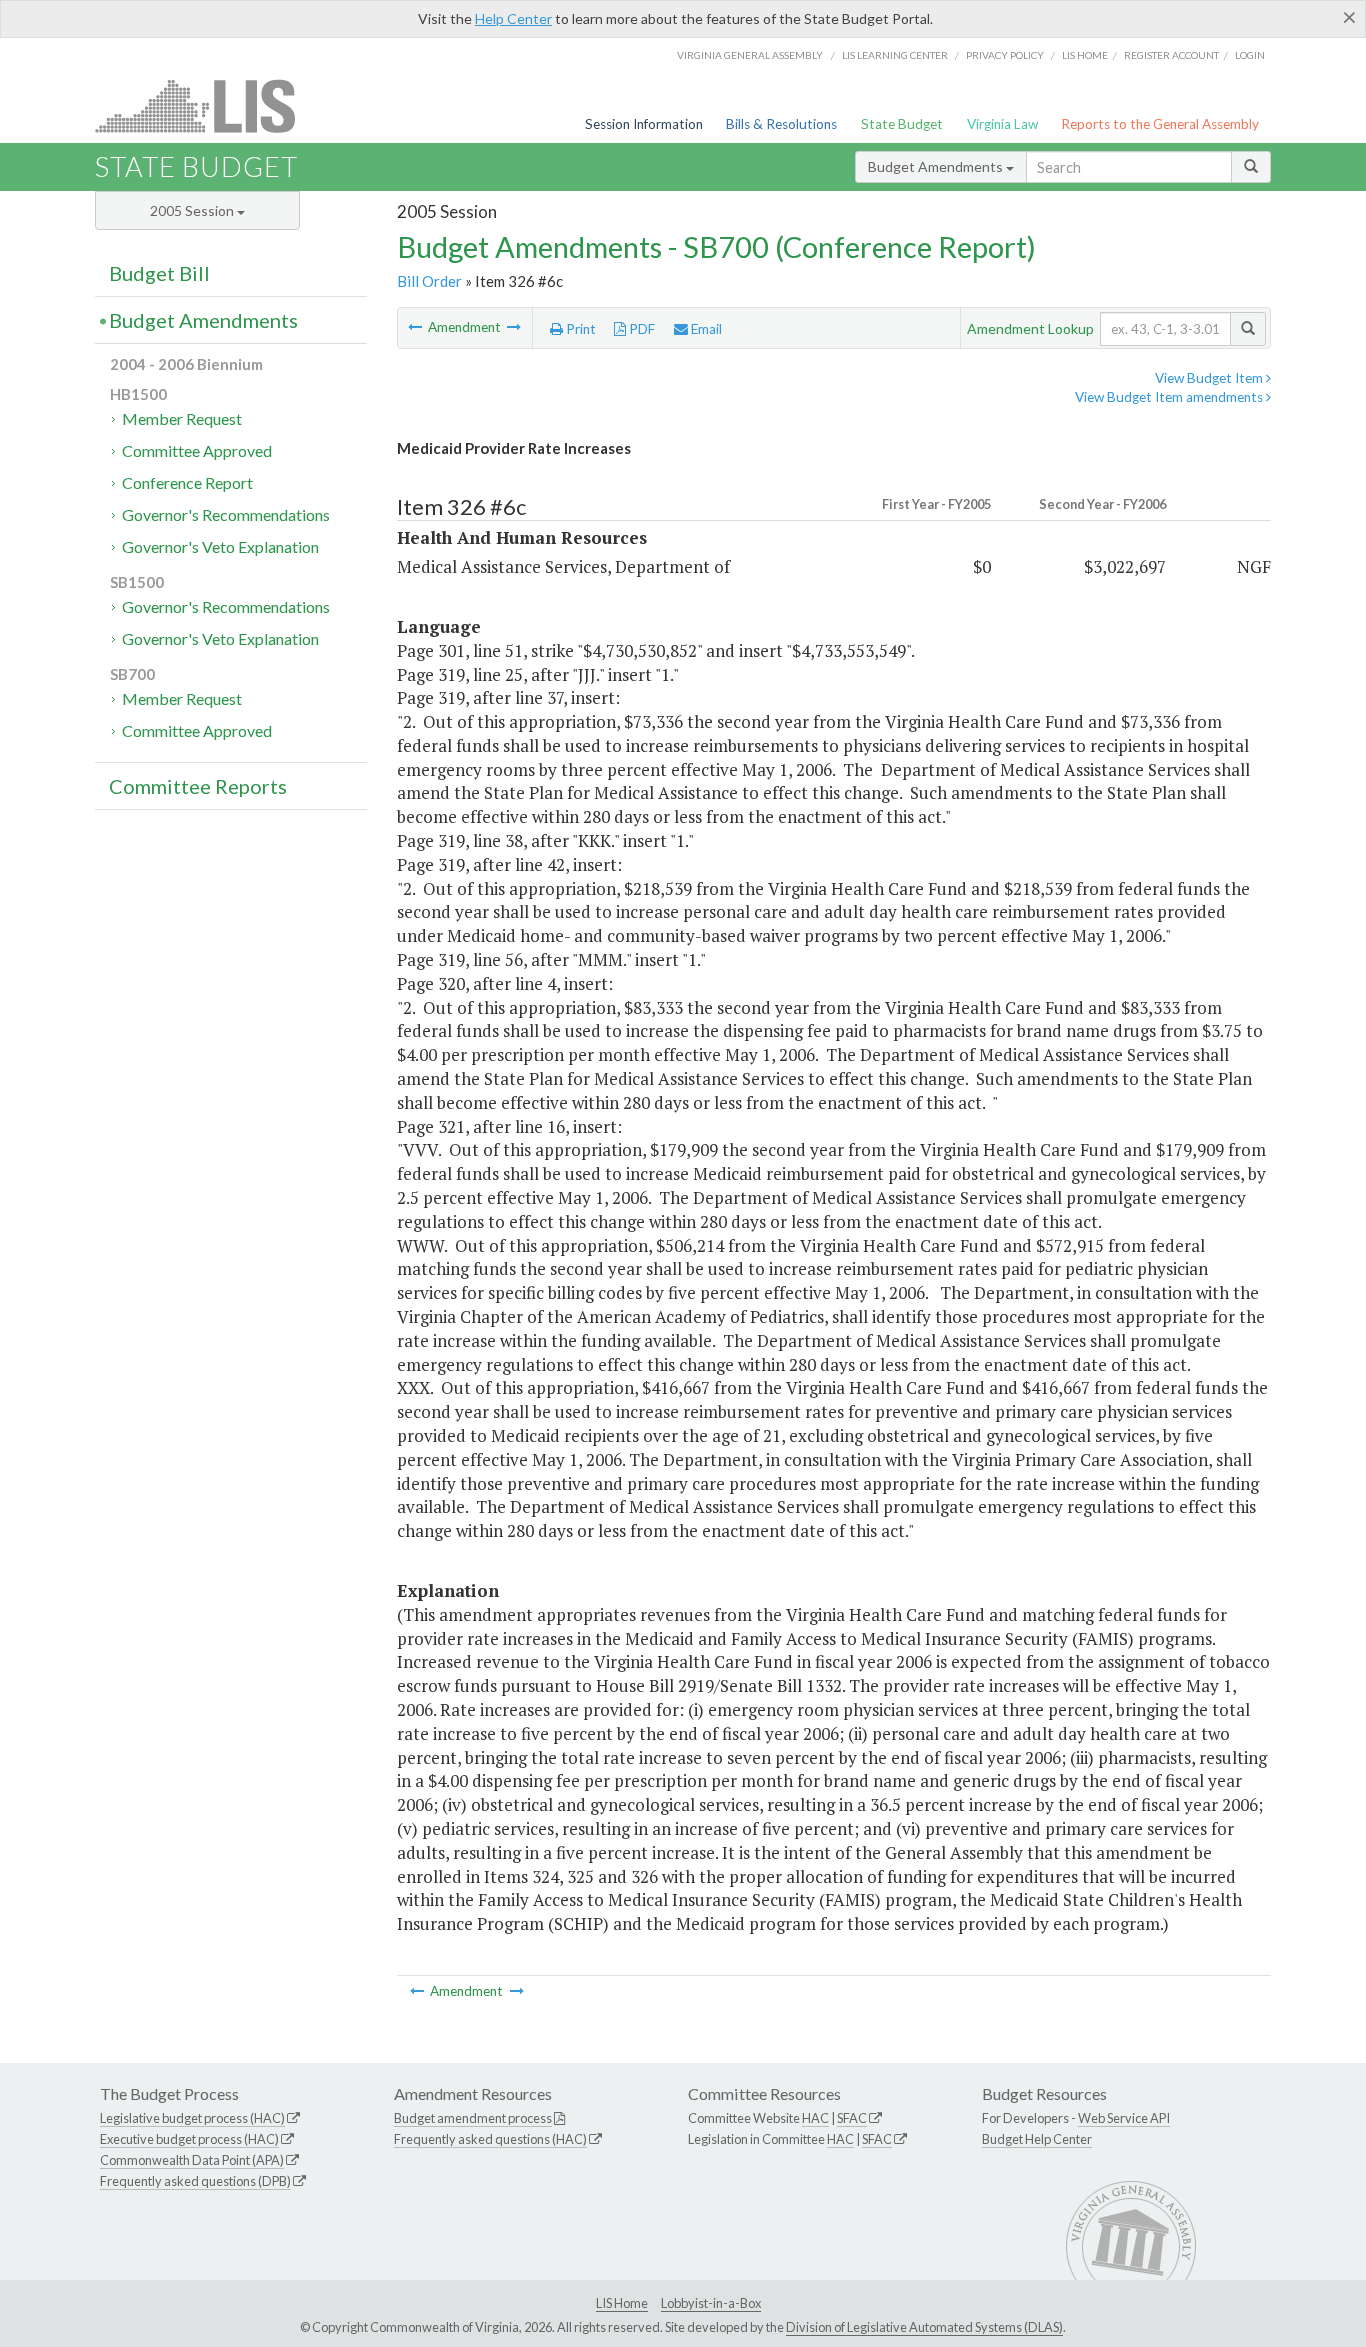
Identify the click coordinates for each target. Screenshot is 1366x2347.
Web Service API (1124, 2118)
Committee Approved (197, 450)
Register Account (1171, 55)
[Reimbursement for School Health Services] (514, 327)
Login (1250, 55)
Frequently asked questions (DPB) (195, 2181)
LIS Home (622, 2303)
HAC (815, 2118)
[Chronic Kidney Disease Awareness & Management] (416, 327)
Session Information (644, 124)
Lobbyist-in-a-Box (711, 2303)
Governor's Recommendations (226, 514)
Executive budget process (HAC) (189, 2139)
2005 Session (193, 210)
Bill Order (429, 281)
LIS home (1085, 55)
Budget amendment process (473, 2118)
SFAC (852, 2118)
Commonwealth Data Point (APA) (192, 2160)
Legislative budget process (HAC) (192, 2118)
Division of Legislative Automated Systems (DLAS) (924, 2327)
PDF (640, 329)
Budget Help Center (1037, 2139)
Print (579, 329)
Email (705, 329)
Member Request (182, 418)
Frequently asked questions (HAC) (490, 2139)
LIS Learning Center (895, 55)
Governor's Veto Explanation (220, 546)
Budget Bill (159, 273)
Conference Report (187, 482)
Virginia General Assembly (750, 55)
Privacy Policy (1005, 55)
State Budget (902, 124)
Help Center (513, 18)
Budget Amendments (937, 166)
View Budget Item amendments (1170, 397)
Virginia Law (1002, 124)
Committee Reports (198, 786)
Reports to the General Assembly (1160, 124)
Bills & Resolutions (781, 124)
